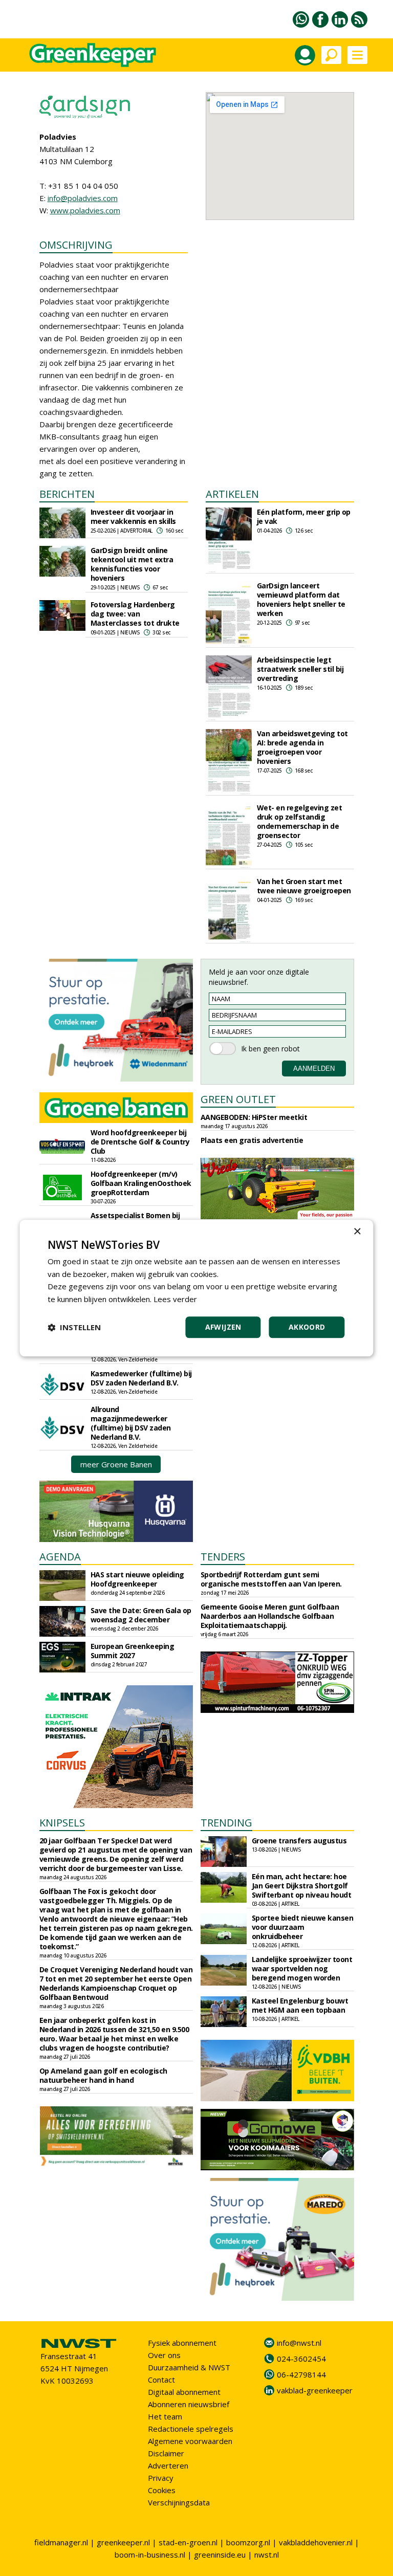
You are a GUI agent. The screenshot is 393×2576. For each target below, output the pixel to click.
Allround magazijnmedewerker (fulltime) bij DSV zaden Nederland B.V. (131, 1423)
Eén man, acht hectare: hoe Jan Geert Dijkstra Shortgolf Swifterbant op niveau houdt (302, 1886)
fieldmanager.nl (61, 2542)
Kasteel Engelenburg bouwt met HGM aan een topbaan (300, 2005)
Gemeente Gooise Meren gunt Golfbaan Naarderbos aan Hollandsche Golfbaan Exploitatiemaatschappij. (270, 1616)
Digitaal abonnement (184, 2392)
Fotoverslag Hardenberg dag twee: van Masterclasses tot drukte (135, 614)
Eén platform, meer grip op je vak (304, 516)
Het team (165, 2416)
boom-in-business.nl (150, 2555)
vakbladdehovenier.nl (316, 2542)
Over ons (164, 2355)
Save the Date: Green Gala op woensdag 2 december (141, 1615)
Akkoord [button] (307, 1327)
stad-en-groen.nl (188, 2542)
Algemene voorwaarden (190, 2441)
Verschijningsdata (179, 2502)
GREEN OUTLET (238, 1099)
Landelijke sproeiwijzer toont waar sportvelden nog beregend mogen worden (302, 1968)
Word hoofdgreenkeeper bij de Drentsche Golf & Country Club (140, 1142)
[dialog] (196, 1288)
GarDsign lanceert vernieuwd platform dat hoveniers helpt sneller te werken (301, 599)
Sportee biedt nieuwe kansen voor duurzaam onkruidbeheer (303, 1927)
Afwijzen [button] (223, 1327)
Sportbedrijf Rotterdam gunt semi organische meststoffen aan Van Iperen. (271, 1579)
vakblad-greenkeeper (315, 2390)
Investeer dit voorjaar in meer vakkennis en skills (133, 516)
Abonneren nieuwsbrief (189, 2404)
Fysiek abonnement (182, 2343)
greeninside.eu (220, 2555)
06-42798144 (301, 2374)
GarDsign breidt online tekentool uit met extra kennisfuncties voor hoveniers (132, 564)
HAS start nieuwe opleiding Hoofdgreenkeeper (137, 1579)
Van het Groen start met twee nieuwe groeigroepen (304, 886)
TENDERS (223, 1557)
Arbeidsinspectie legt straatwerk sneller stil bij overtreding (300, 669)
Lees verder (175, 1299)
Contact (161, 2380)
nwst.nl (267, 2555)
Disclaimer (166, 2453)
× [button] (357, 1232)
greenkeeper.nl (123, 2542)
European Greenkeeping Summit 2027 (133, 1651)
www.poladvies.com (85, 210)
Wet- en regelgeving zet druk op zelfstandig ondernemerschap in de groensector (300, 821)
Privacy (161, 2478)
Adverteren (168, 2465)
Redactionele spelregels (191, 2429)
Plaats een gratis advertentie (252, 1140)
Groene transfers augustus (299, 1841)
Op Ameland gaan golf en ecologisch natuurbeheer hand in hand (103, 2075)
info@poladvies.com (83, 198)
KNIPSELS (62, 1823)
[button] (74, 1327)
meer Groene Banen (116, 1464)
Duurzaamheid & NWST (189, 2367)
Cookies (162, 2490)
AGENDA (60, 1557)
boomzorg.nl (248, 2542)
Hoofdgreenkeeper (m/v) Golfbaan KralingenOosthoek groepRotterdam (141, 1183)
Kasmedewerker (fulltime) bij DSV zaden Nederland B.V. (141, 1378)
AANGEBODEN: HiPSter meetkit (254, 1117)
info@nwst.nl (299, 2343)
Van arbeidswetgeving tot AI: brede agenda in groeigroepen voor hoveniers (302, 747)
